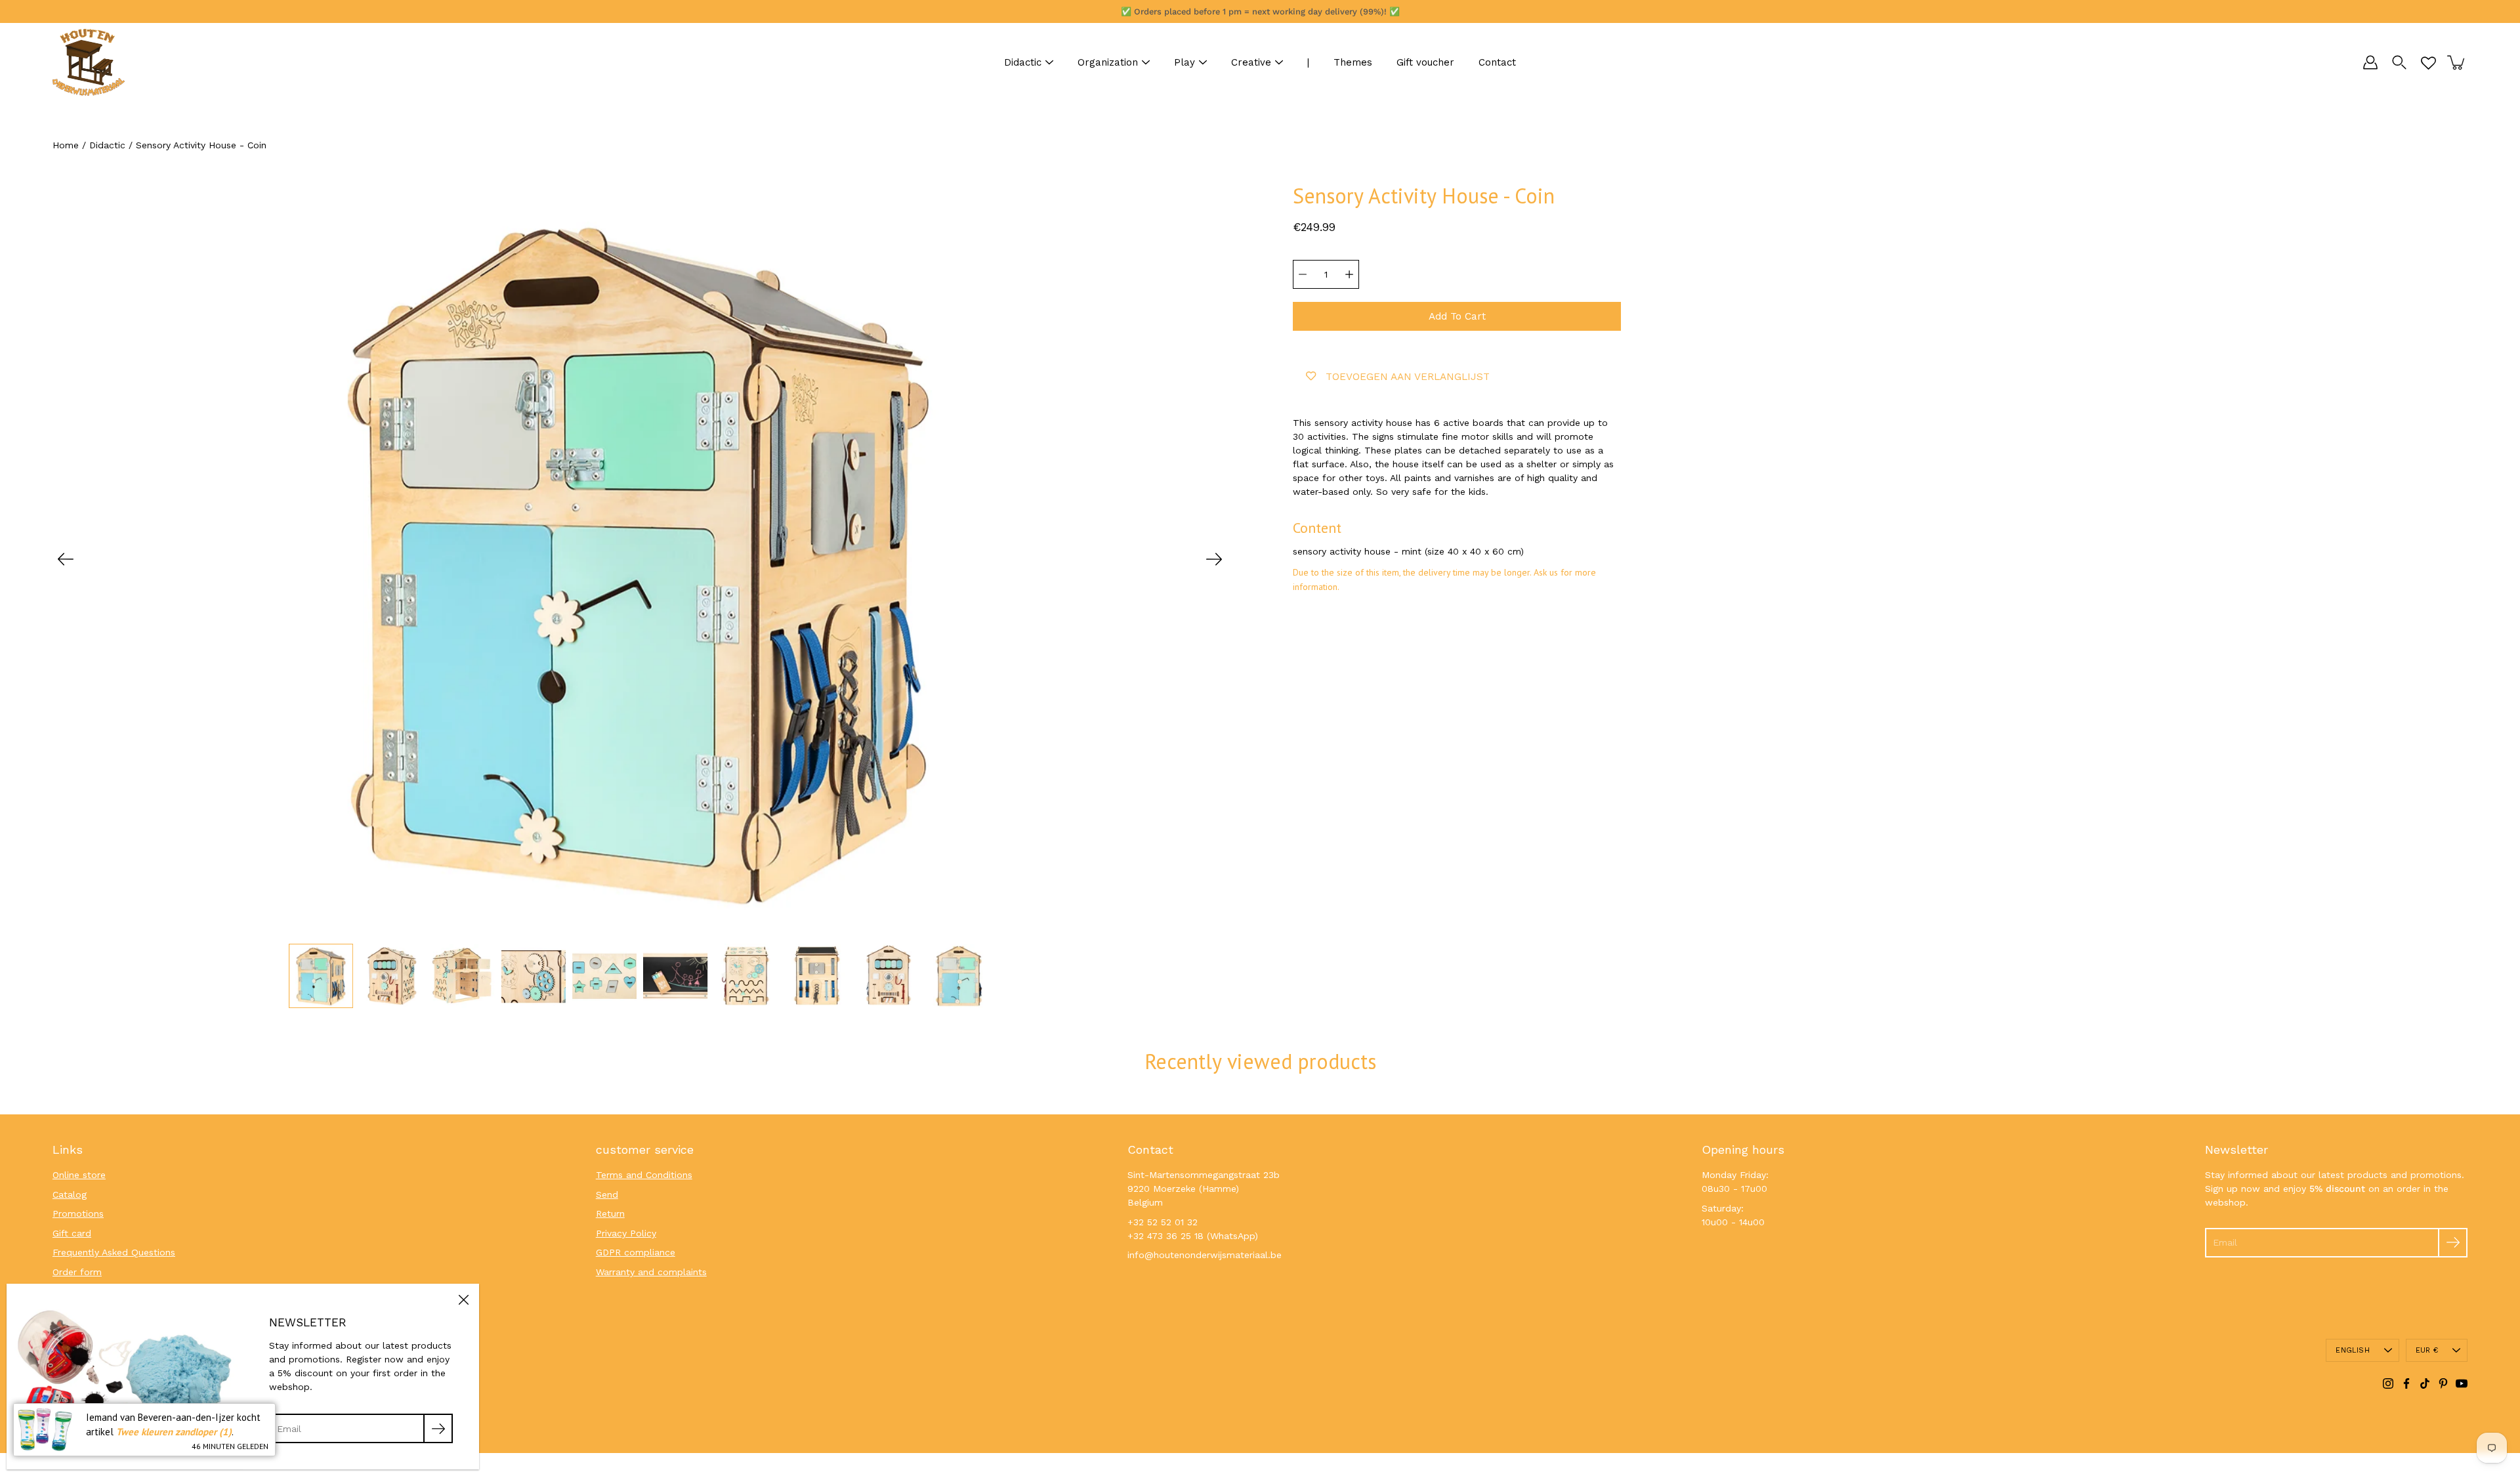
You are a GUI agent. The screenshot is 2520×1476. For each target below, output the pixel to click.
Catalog (70, 1194)
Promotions (78, 1213)
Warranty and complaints (651, 1272)
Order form (77, 1272)
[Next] (1214, 559)
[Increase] (1349, 274)
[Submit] (2453, 1243)
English (2353, 1350)
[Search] (2399, 62)
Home (66, 145)
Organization (1108, 62)
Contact (1497, 62)
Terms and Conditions (644, 1175)
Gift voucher (1425, 62)
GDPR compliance (636, 1252)
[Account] (2370, 62)
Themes (1353, 62)
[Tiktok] (2425, 1383)
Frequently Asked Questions (114, 1252)
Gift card (72, 1233)
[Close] (463, 1299)
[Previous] (66, 559)
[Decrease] (1303, 274)
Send (607, 1194)
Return (610, 1213)
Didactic (1023, 62)
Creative (1251, 62)
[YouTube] (2462, 1383)
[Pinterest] (2443, 1383)
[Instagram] (2388, 1383)
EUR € (2427, 1350)
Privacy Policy (626, 1233)
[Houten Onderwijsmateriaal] (89, 62)
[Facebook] (2406, 1383)
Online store (79, 1175)
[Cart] (2457, 62)
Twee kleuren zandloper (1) (174, 1432)
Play (1185, 62)
